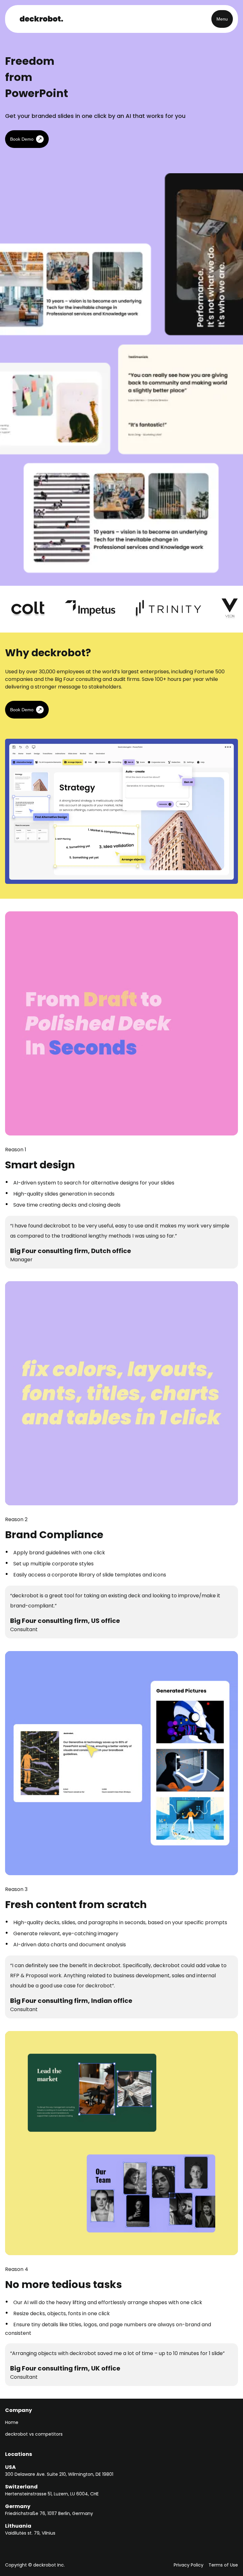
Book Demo (22, 139)
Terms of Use (223, 2565)
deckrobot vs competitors (34, 2434)
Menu (222, 19)
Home (12, 2422)
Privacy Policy (189, 2565)
